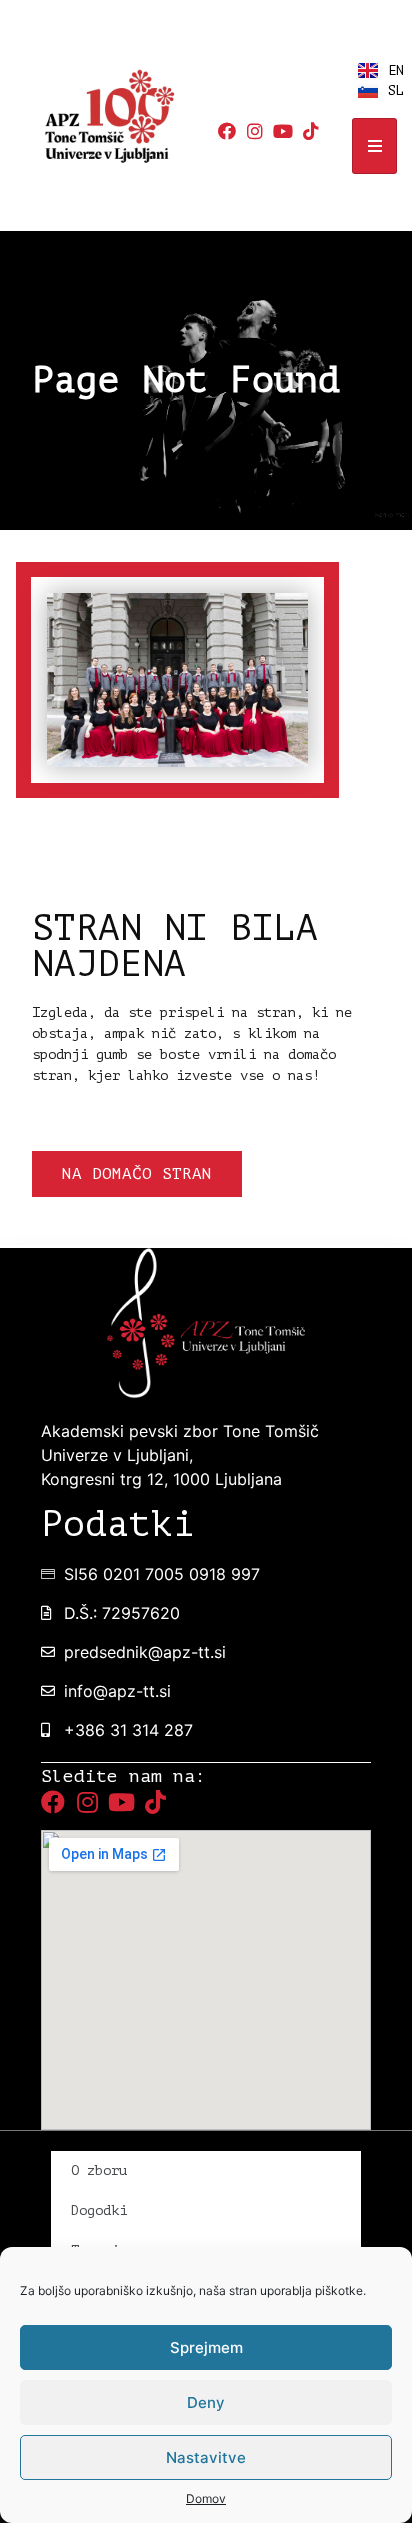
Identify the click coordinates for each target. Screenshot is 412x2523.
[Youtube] (283, 131)
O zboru (99, 2170)
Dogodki (99, 2210)
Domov (206, 2498)
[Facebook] (227, 131)
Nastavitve (206, 2457)
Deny (206, 2402)
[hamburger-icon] (374, 146)
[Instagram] (255, 131)
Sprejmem (206, 2347)
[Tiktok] (311, 131)
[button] (137, 1174)
